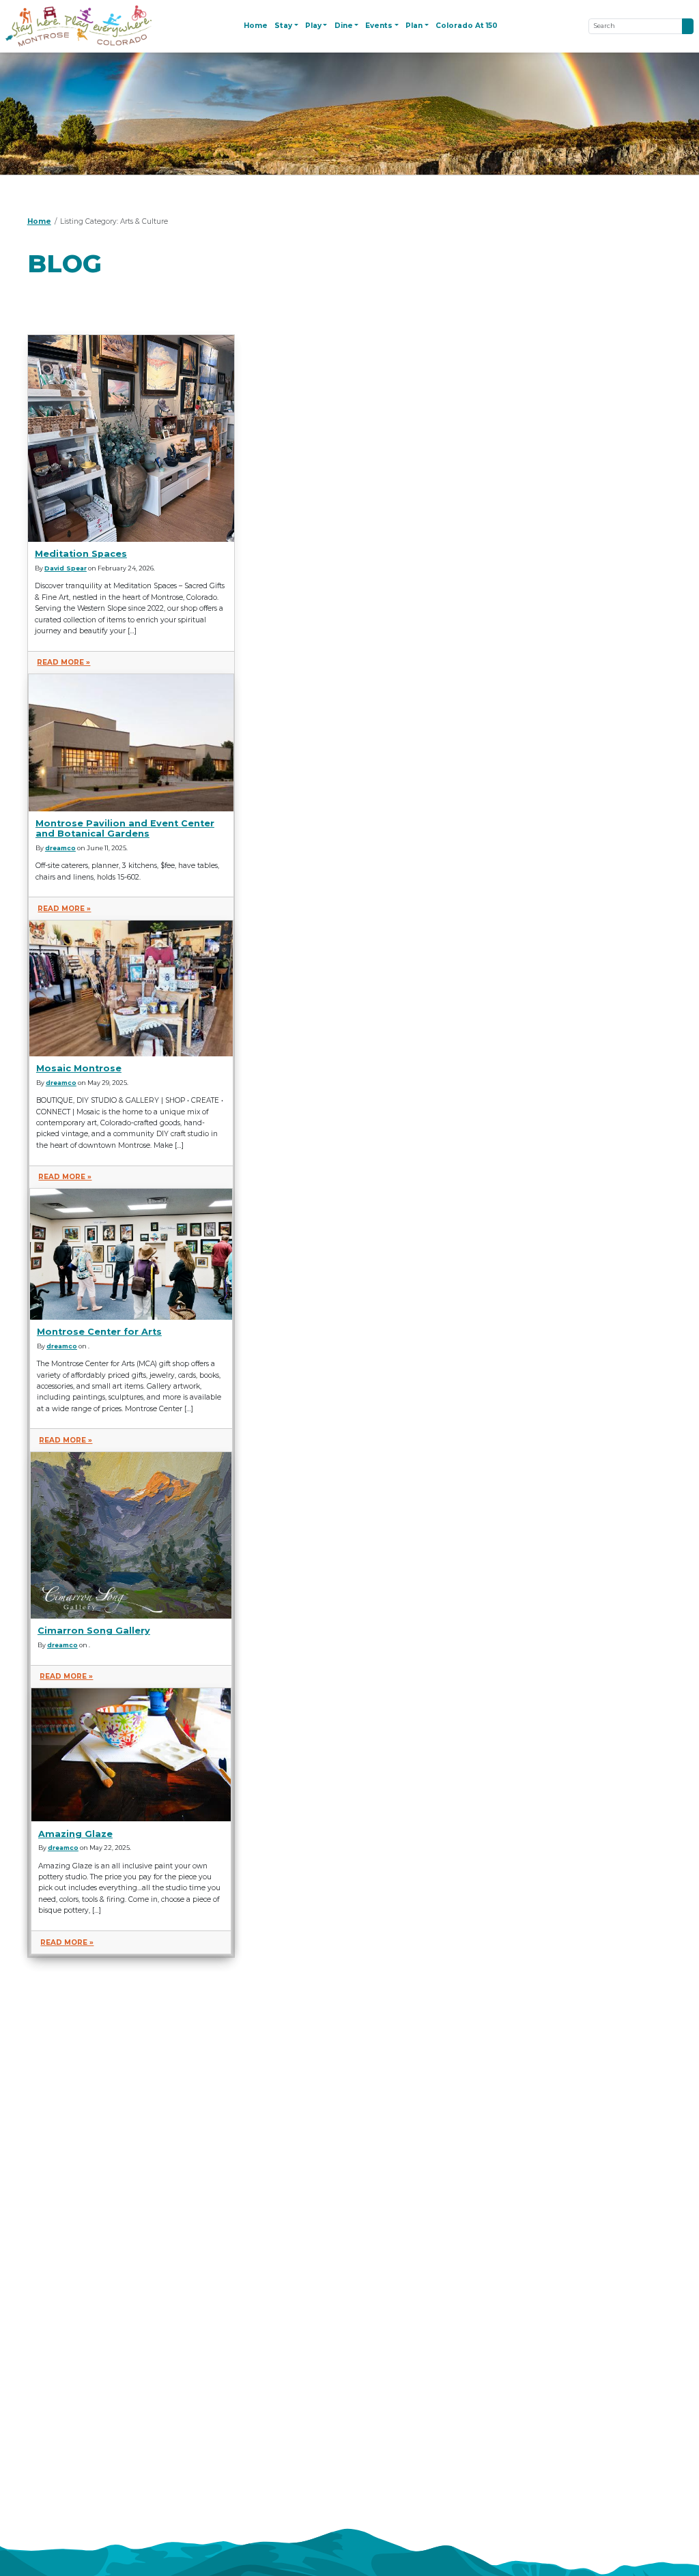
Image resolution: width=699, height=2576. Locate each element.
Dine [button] (344, 26)
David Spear (66, 568)
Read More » (63, 662)
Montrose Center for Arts (99, 1332)
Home (256, 26)
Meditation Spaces (81, 554)
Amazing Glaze (75, 1834)
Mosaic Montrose (79, 1068)
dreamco (60, 848)
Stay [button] (283, 26)
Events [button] (379, 26)
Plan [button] (414, 26)
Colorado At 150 (467, 26)
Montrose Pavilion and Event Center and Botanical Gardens (125, 828)
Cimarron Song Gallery (94, 1631)
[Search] (688, 26)
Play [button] (313, 26)
